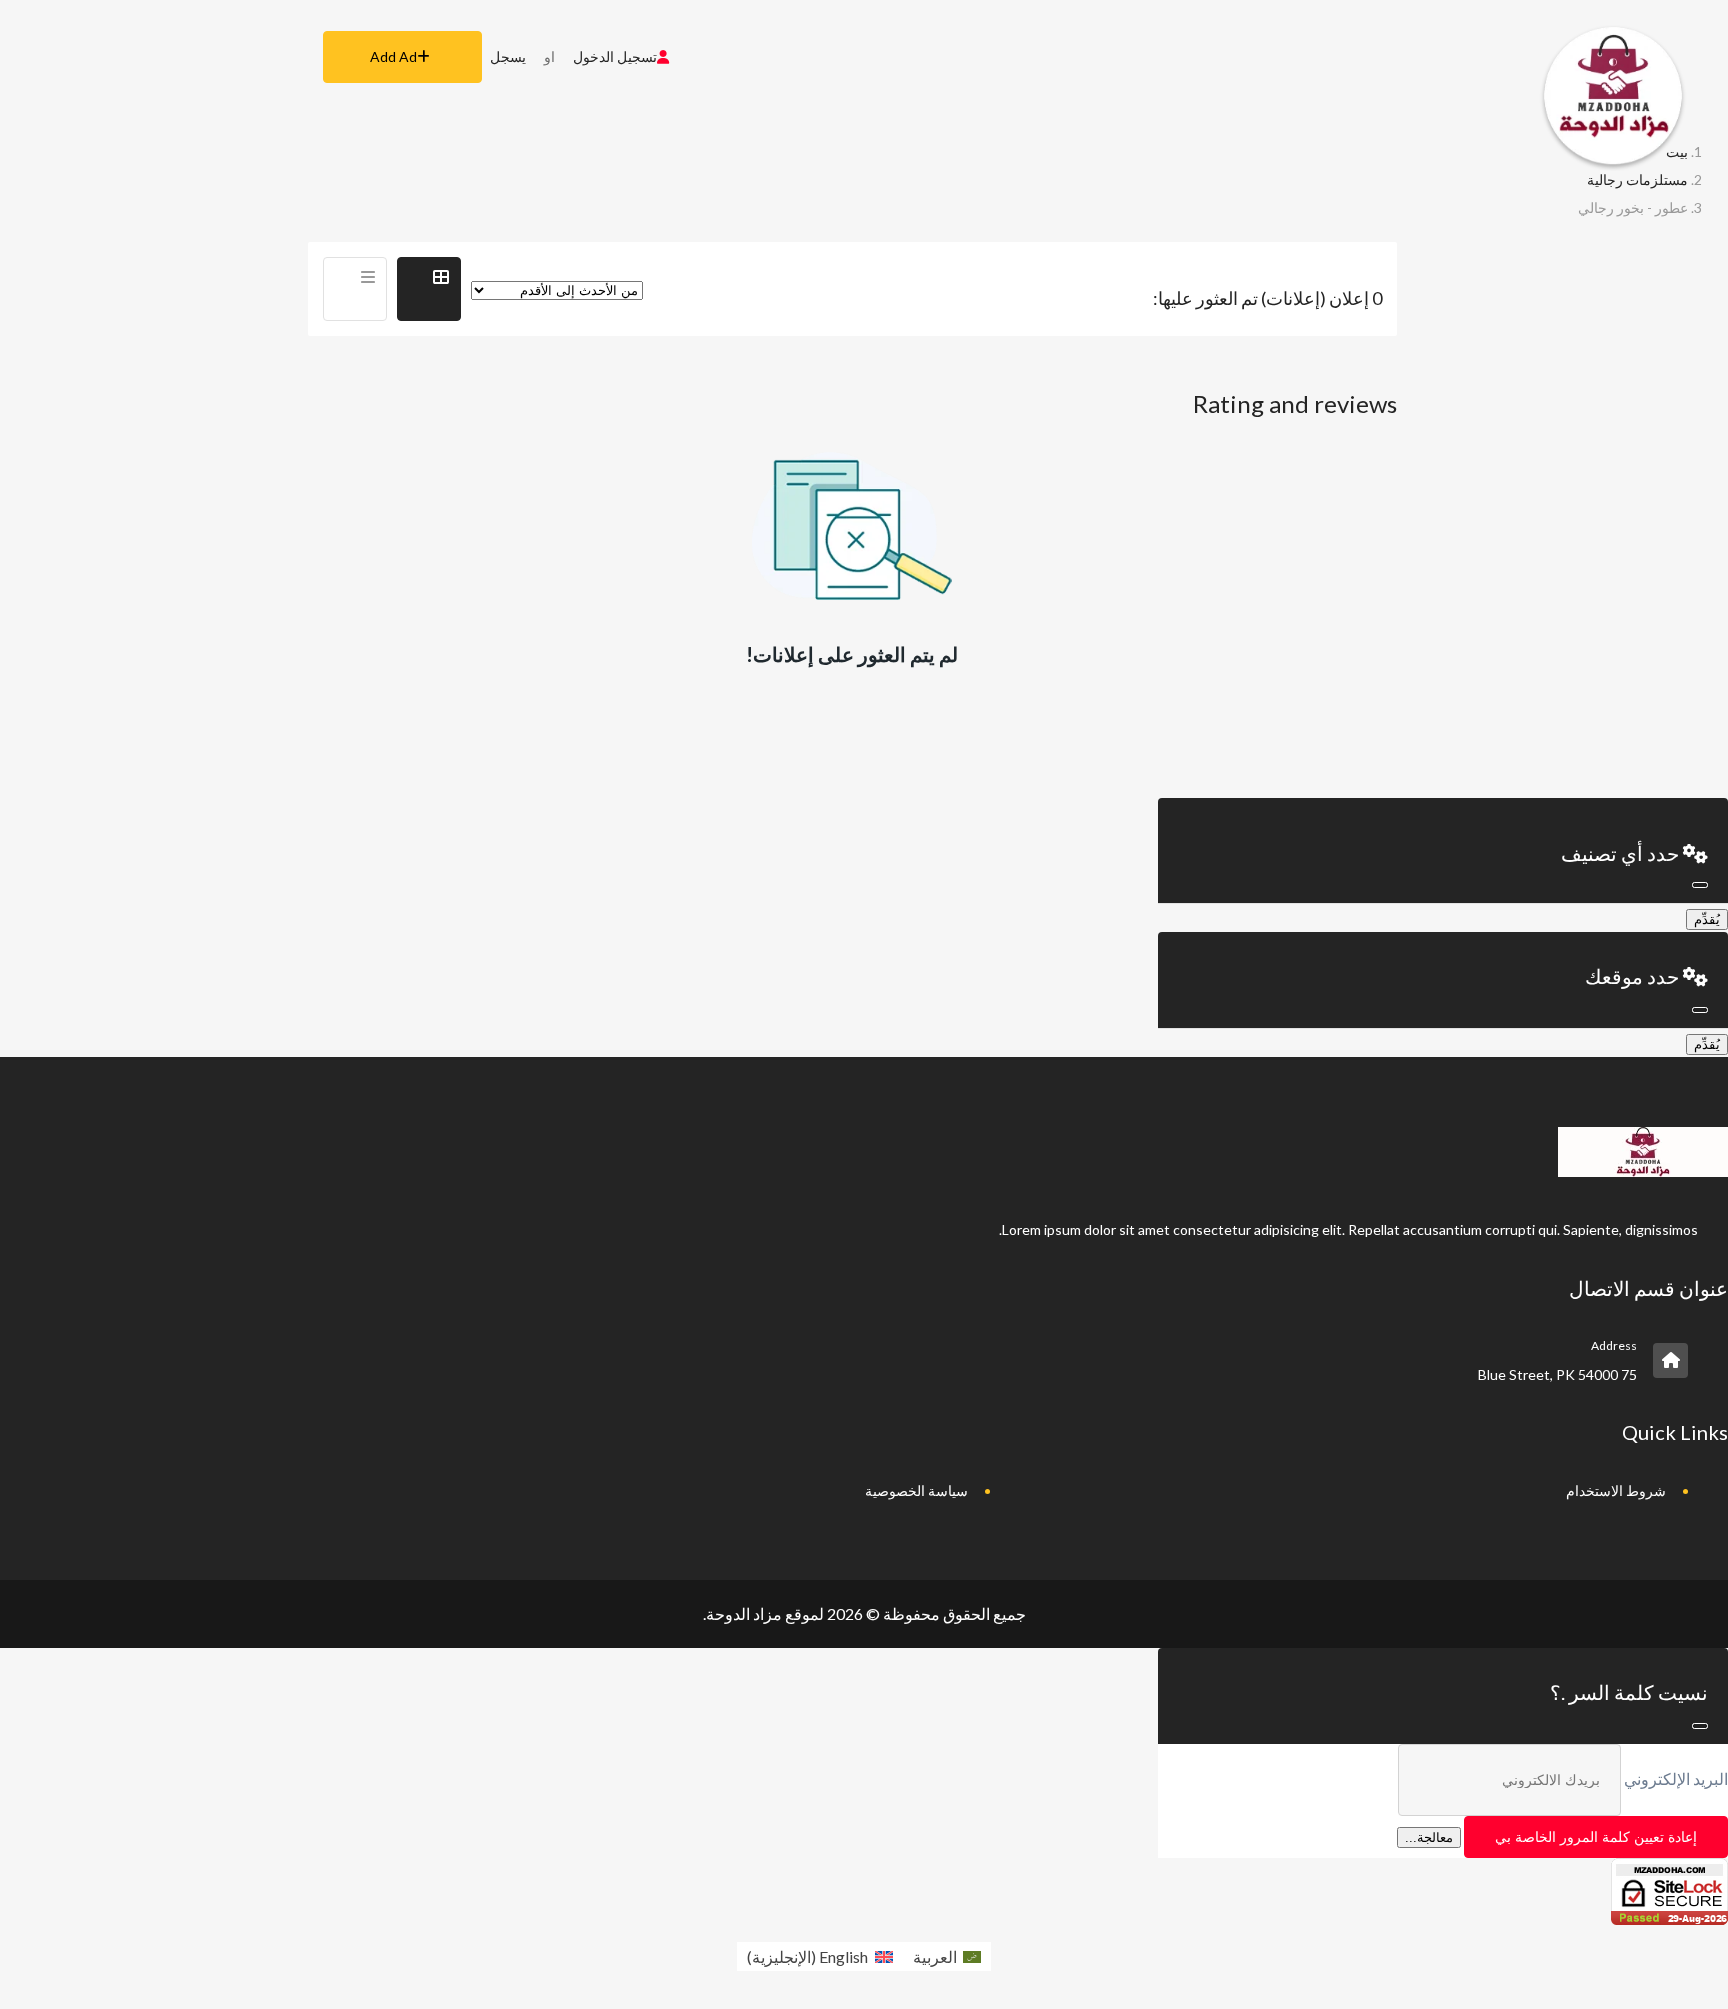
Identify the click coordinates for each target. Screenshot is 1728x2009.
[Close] (1700, 885)
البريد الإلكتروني (1676, 1778)
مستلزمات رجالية (1637, 179)
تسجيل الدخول (615, 56)
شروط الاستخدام (1616, 1490)
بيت (1677, 151)
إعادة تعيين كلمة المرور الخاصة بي (1596, 1837)
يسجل (508, 56)
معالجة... (1429, 1837)
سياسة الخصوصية (916, 1490)
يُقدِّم (1707, 919)
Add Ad (393, 56)
